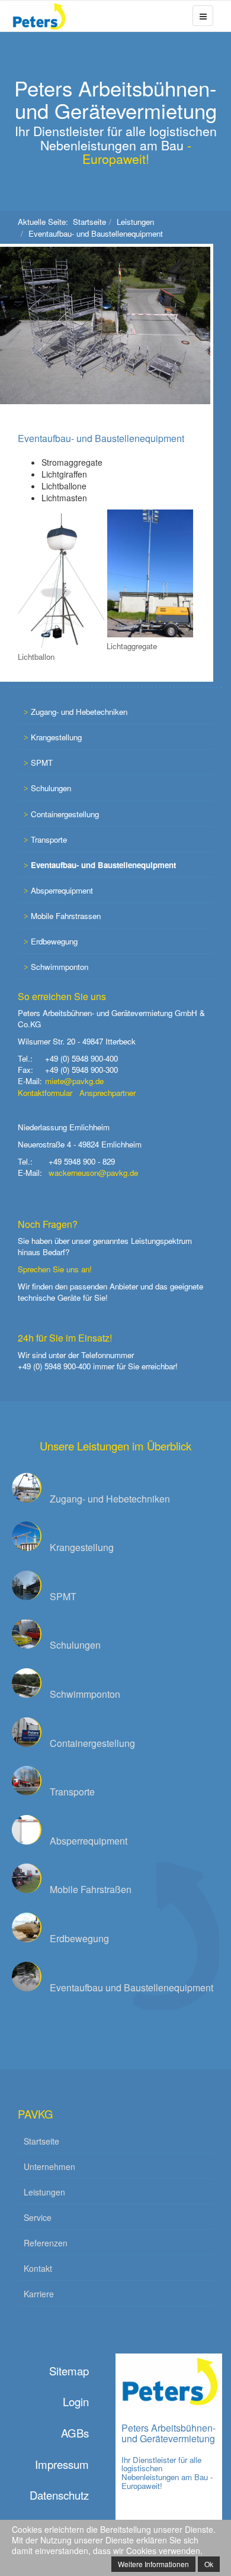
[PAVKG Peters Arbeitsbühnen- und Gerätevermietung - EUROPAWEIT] (27, 16)
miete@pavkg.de (74, 1081)
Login (76, 2401)
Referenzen (46, 2243)
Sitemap (69, 2371)
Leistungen (135, 222)
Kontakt (38, 2268)
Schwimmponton (60, 967)
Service (38, 2217)
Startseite (89, 222)
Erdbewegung (54, 941)
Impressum (62, 2464)
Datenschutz (59, 2495)
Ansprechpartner (108, 1093)
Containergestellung (65, 814)
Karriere (39, 2294)
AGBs (75, 2433)
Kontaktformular (45, 1093)
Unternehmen (49, 2166)
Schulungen (51, 788)
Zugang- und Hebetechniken (79, 712)
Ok (209, 2564)
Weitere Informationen (153, 2564)
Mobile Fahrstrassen (66, 916)
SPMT (42, 763)
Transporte (49, 839)
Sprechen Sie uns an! (55, 1269)
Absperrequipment (62, 890)
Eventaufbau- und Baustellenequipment (101, 438)
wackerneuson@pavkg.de (93, 1173)
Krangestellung (56, 737)
